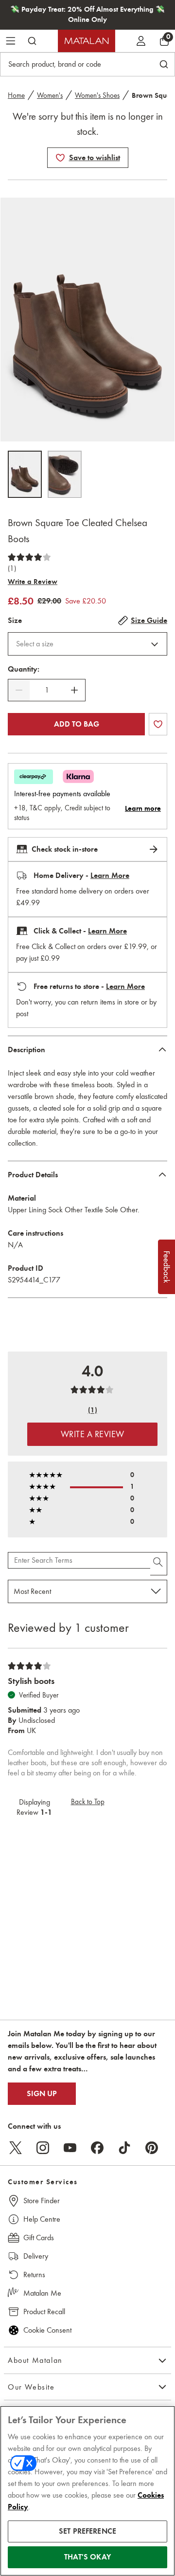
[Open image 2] (65, 474)
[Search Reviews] (159, 1564)
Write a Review (33, 582)
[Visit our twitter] (16, 2148)
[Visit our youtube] (70, 2148)
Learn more (143, 808)
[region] (87, 2491)
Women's (50, 95)
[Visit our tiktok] (124, 2148)
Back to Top (88, 1802)
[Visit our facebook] (97, 2148)
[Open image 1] (25, 474)
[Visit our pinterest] (152, 2148)
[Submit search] (32, 41)
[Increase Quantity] (74, 690)
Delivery (36, 2256)
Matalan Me (42, 2293)
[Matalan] (87, 41)
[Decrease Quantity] (19, 690)
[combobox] (87, 644)
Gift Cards (39, 2238)
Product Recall (44, 2311)
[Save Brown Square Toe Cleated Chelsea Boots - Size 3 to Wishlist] (60, 158)
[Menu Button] (11, 41)
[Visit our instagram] (43, 2148)
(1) (12, 568)
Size (15, 621)
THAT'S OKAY (87, 2557)
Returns (34, 2275)
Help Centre (42, 2219)
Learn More (110, 876)
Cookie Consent (47, 2330)
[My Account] (141, 41)
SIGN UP (42, 2094)
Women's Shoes (97, 95)
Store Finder (42, 2201)
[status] (47, 690)
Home (16, 95)
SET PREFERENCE (87, 2531)
